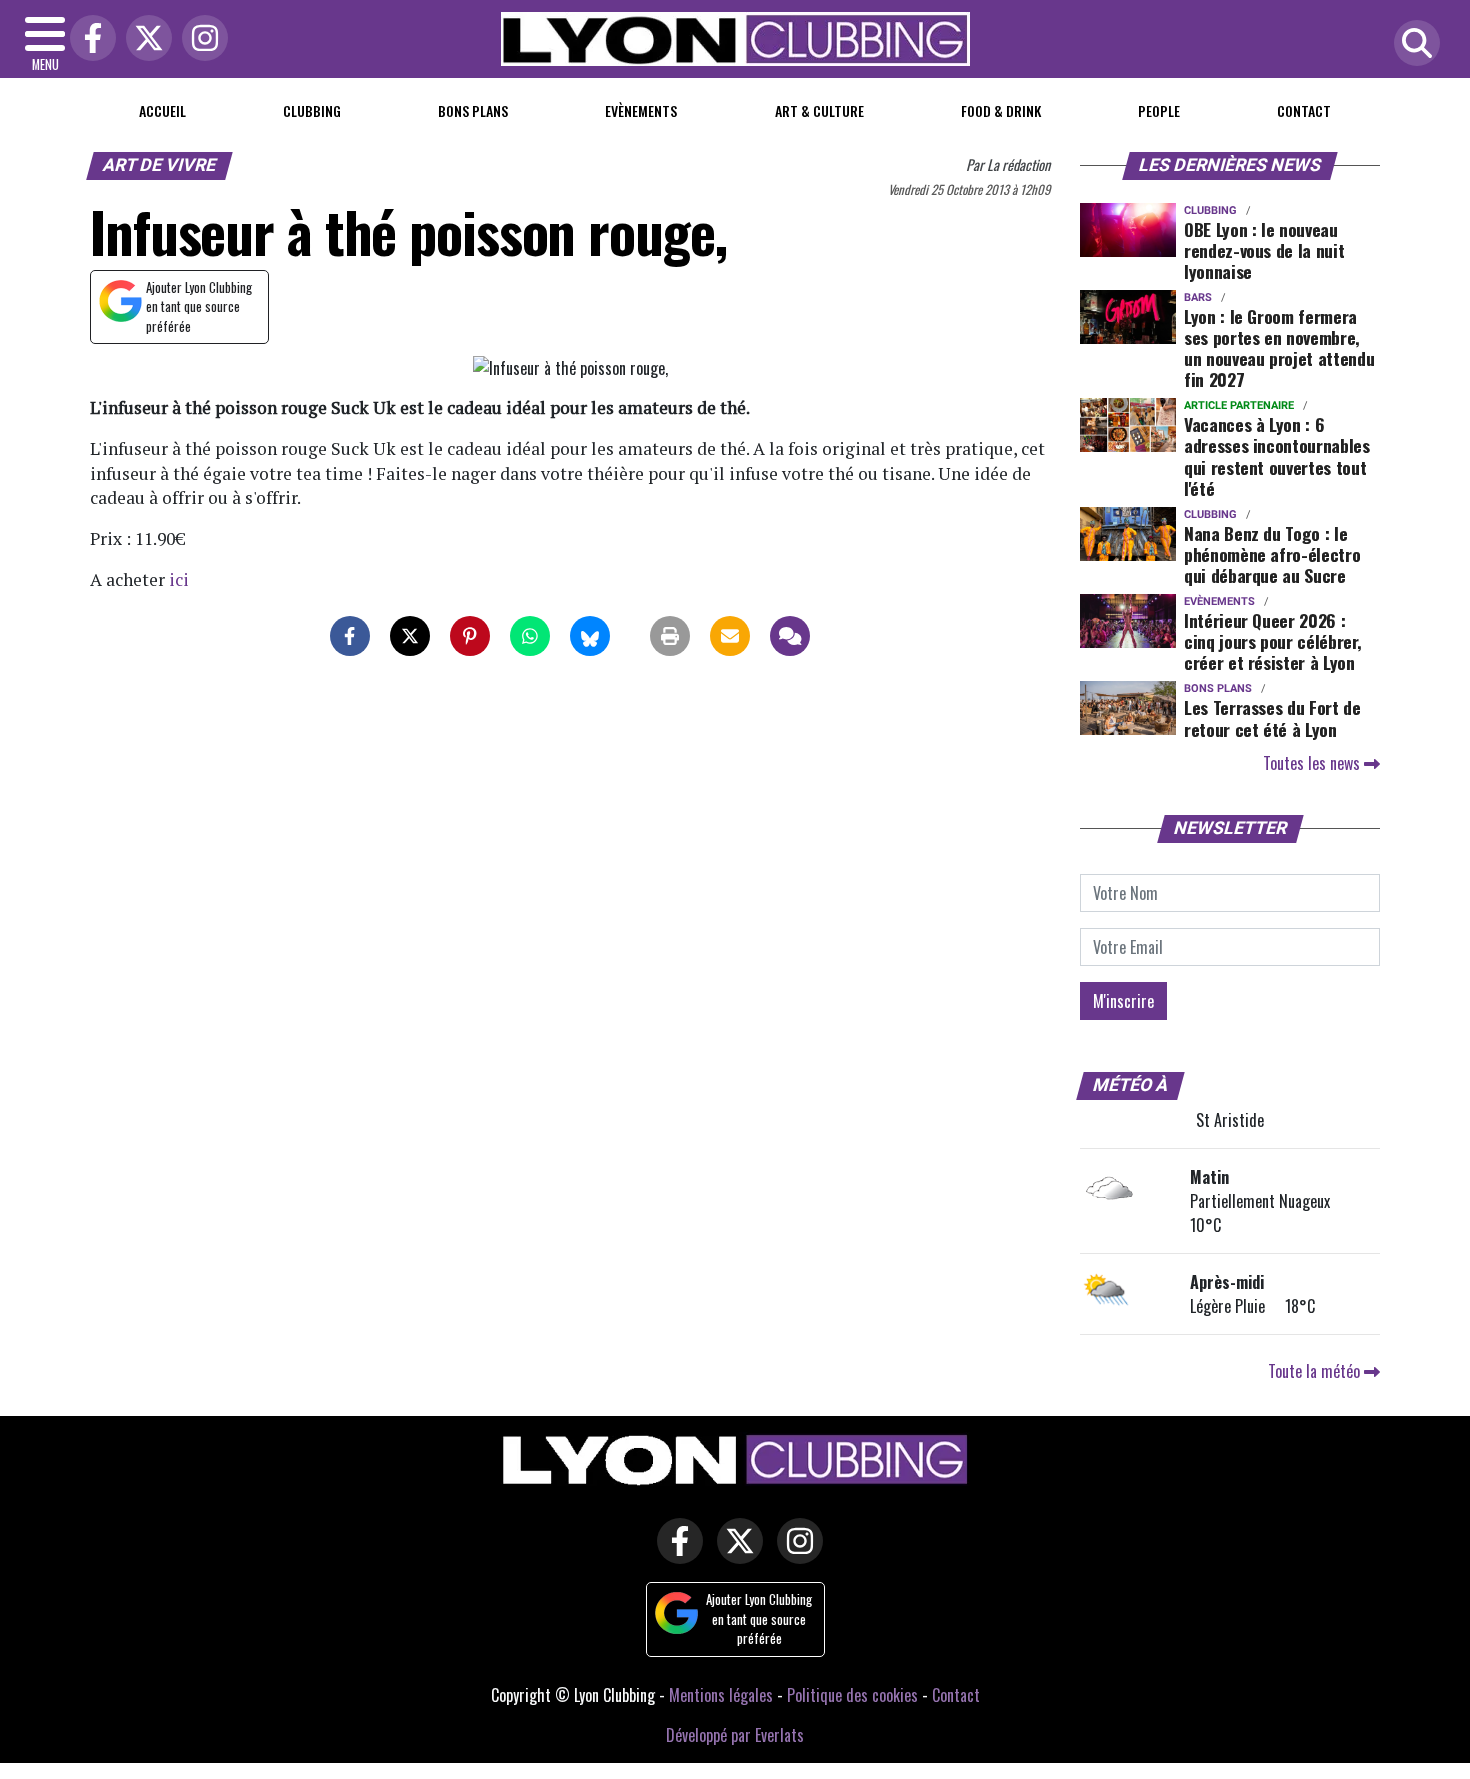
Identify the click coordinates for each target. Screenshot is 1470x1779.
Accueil (162, 110)
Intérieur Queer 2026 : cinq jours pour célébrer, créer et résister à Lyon (1272, 641)
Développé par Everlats (735, 1735)
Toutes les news (1313, 763)
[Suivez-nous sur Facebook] (675, 1554)
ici (179, 579)
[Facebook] (88, 39)
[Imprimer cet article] (670, 636)
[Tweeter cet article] (410, 636)
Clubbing (312, 110)
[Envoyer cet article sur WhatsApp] (530, 636)
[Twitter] (144, 39)
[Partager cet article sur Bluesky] (590, 636)
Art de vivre (160, 165)
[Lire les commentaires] (790, 636)
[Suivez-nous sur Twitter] (735, 1554)
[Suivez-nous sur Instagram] (795, 1554)
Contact (1304, 110)
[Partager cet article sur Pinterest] (470, 636)
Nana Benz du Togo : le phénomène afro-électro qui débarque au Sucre (1272, 554)
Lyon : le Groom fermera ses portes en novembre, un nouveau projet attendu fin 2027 (1279, 347)
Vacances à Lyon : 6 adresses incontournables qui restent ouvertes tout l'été (1277, 455)
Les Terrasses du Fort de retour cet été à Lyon (1272, 717)
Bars (1198, 297)
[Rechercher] (1412, 44)
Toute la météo (1316, 1371)
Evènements (641, 110)
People (1159, 110)
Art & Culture (819, 110)
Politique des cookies (852, 1695)
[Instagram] (200, 39)
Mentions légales (721, 1695)
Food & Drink (1001, 110)
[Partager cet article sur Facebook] (350, 636)
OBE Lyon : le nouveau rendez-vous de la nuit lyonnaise (1264, 250)
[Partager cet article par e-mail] (730, 636)
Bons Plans (473, 110)
